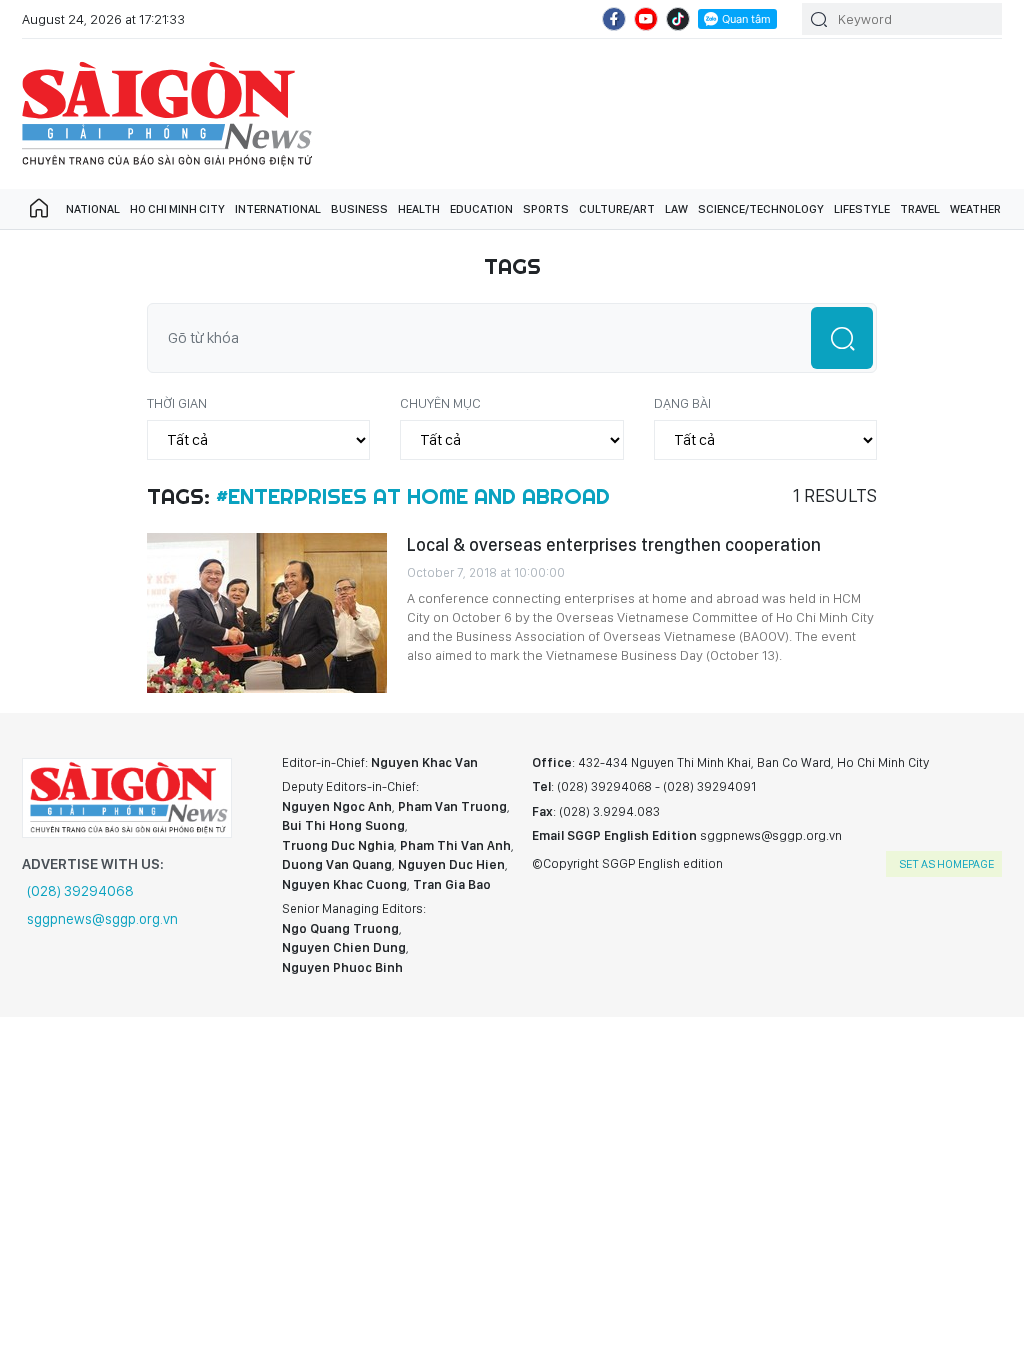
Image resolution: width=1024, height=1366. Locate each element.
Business (359, 209)
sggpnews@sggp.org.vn (102, 919)
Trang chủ (39, 209)
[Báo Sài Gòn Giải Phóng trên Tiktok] (678, 19)
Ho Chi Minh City (177, 209)
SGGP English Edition (167, 114)
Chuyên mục (440, 403)
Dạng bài (682, 403)
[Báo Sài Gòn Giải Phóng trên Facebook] (614, 19)
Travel (920, 209)
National (93, 209)
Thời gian (177, 403)
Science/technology (761, 209)
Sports (546, 209)
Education (481, 209)
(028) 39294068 (80, 891)
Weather (975, 209)
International (278, 209)
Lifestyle (862, 209)
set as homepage (946, 864)
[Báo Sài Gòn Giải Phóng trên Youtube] (646, 19)
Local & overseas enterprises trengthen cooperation (614, 544)
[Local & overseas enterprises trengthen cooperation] (267, 613)
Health (419, 209)
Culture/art (617, 209)
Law (676, 209)
